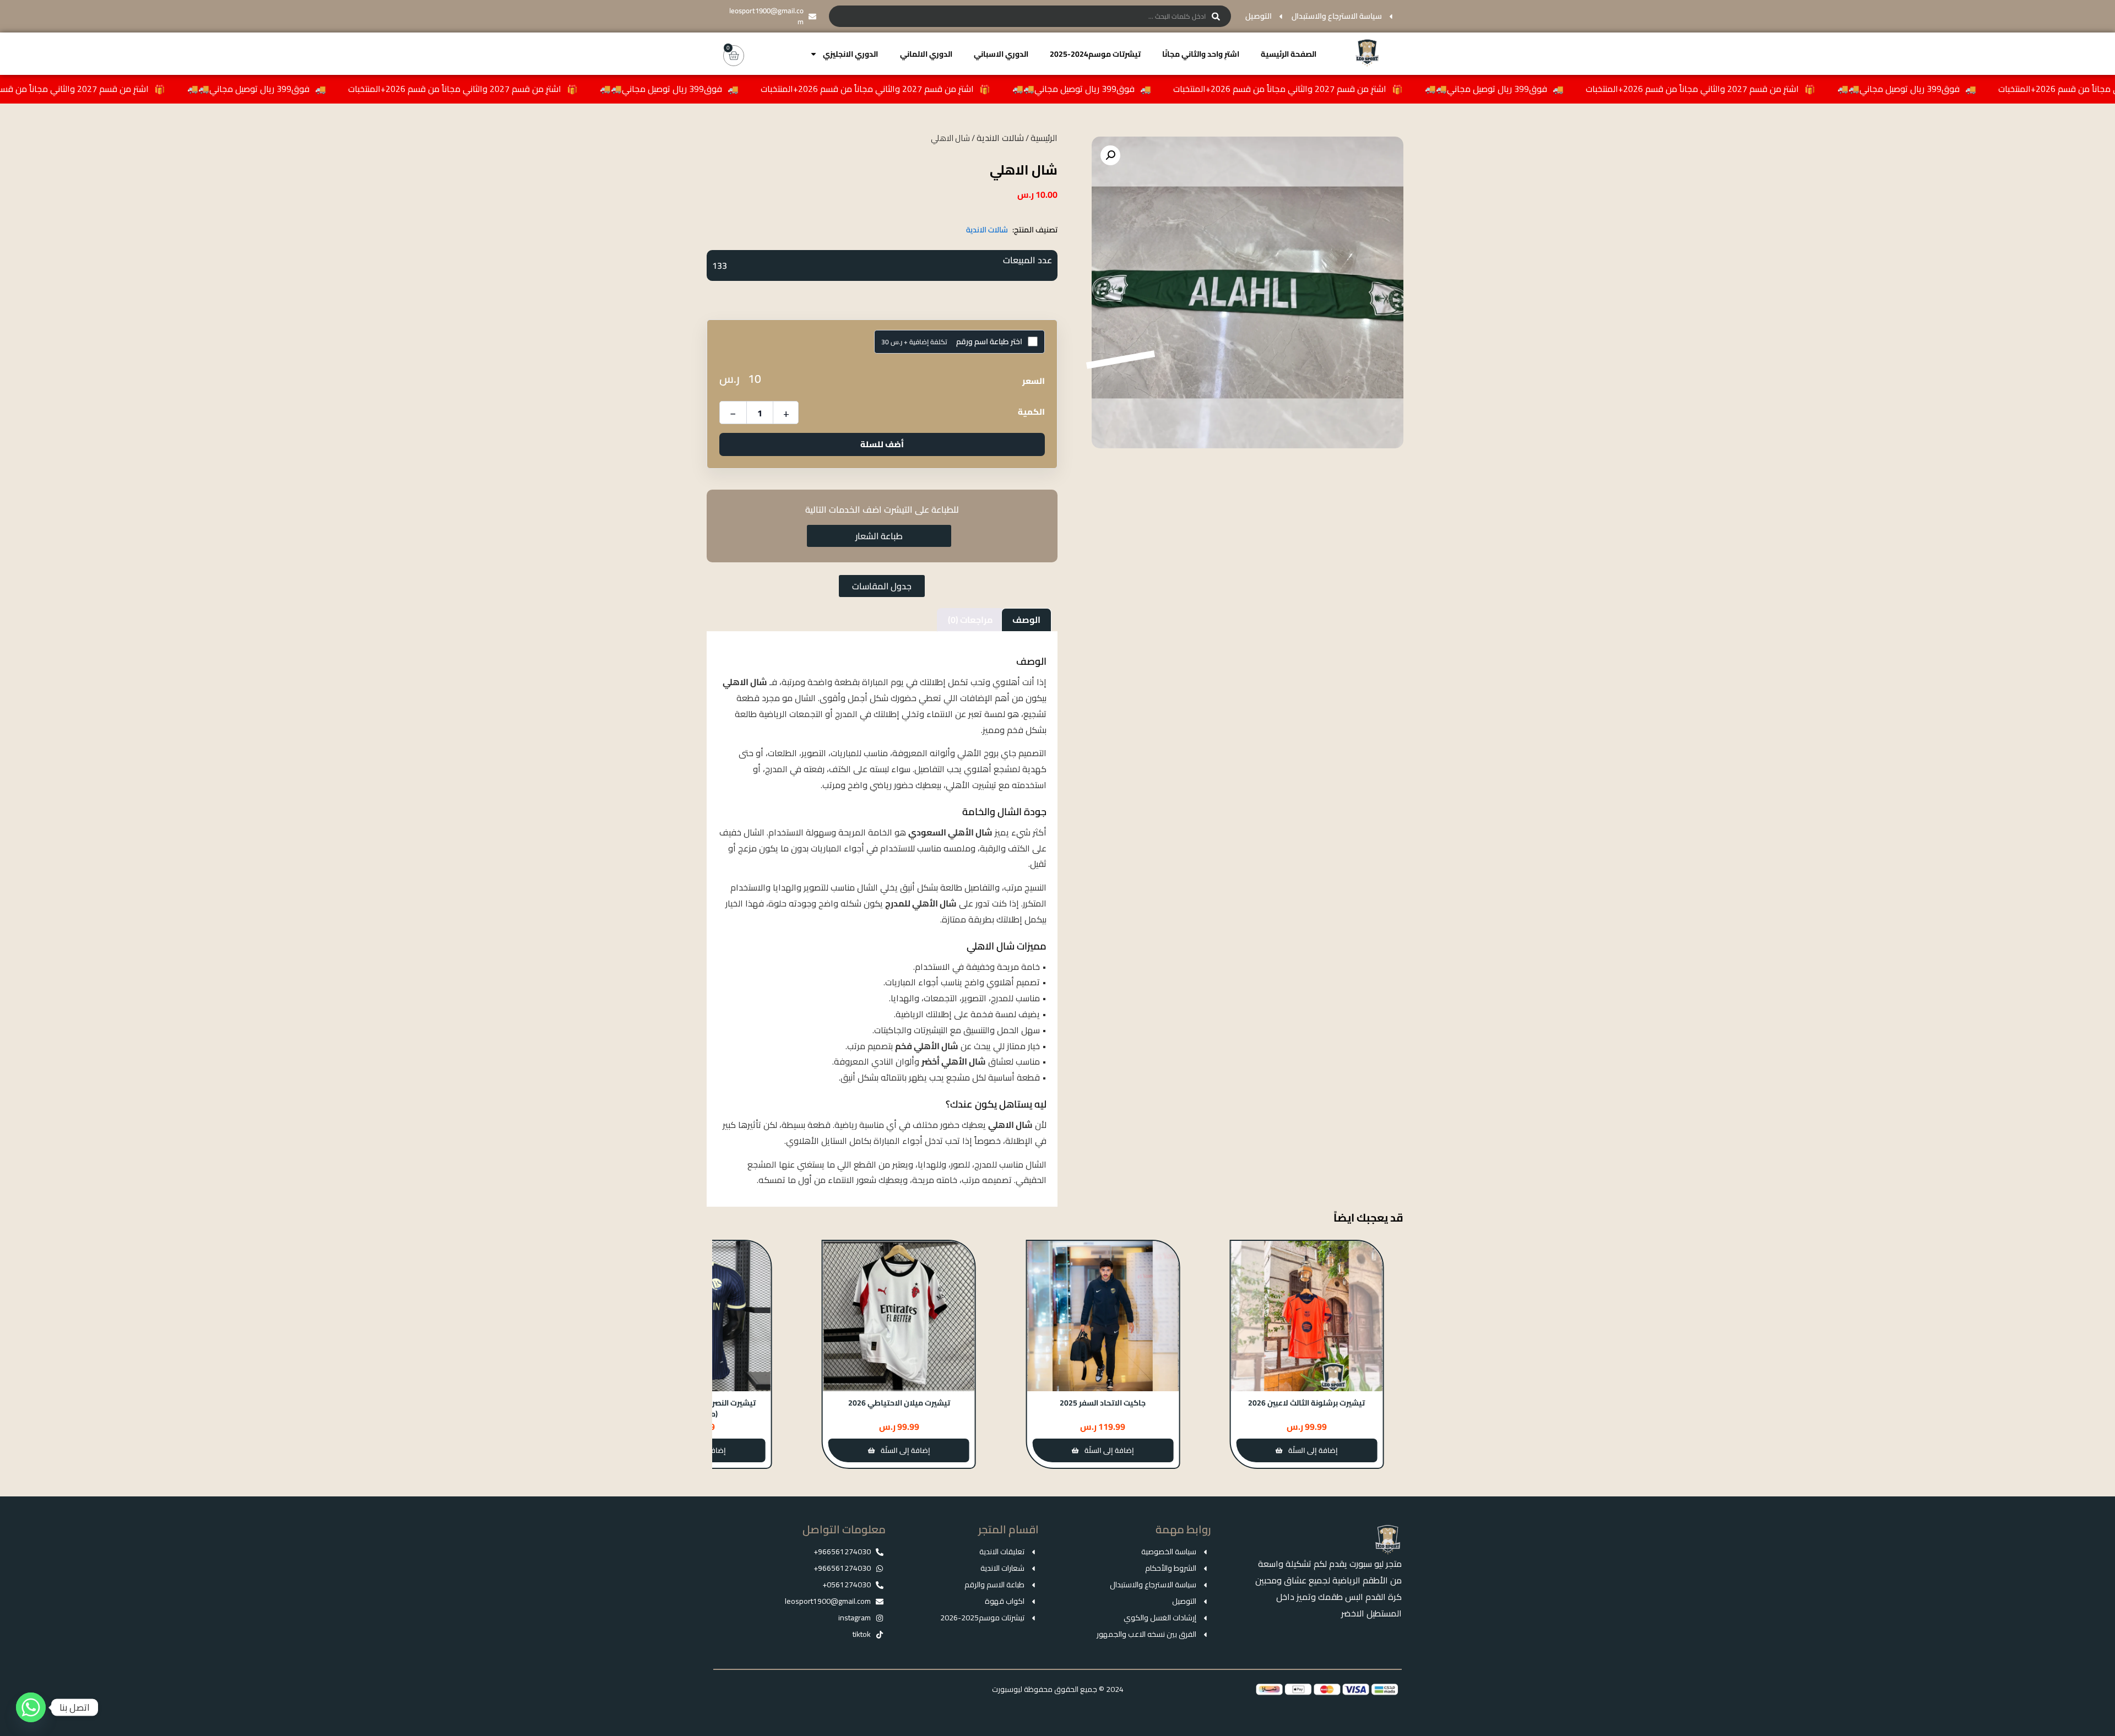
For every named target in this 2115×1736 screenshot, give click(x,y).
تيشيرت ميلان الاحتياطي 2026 (1103, 1403)
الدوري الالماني (926, 54)
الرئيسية (1044, 138)
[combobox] (1030, 16)
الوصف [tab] (1026, 620)
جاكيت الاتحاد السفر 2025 (1306, 1403)
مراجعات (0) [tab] (970, 620)
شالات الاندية (1000, 138)
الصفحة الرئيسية (1289, 54)
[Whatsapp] (31, 1707)
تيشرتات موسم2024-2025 (1095, 54)
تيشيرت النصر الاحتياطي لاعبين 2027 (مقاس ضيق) (899, 1408)
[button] (1110, 155)
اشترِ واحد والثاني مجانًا (1201, 54)
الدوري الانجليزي (850, 54)
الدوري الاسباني (1001, 54)
